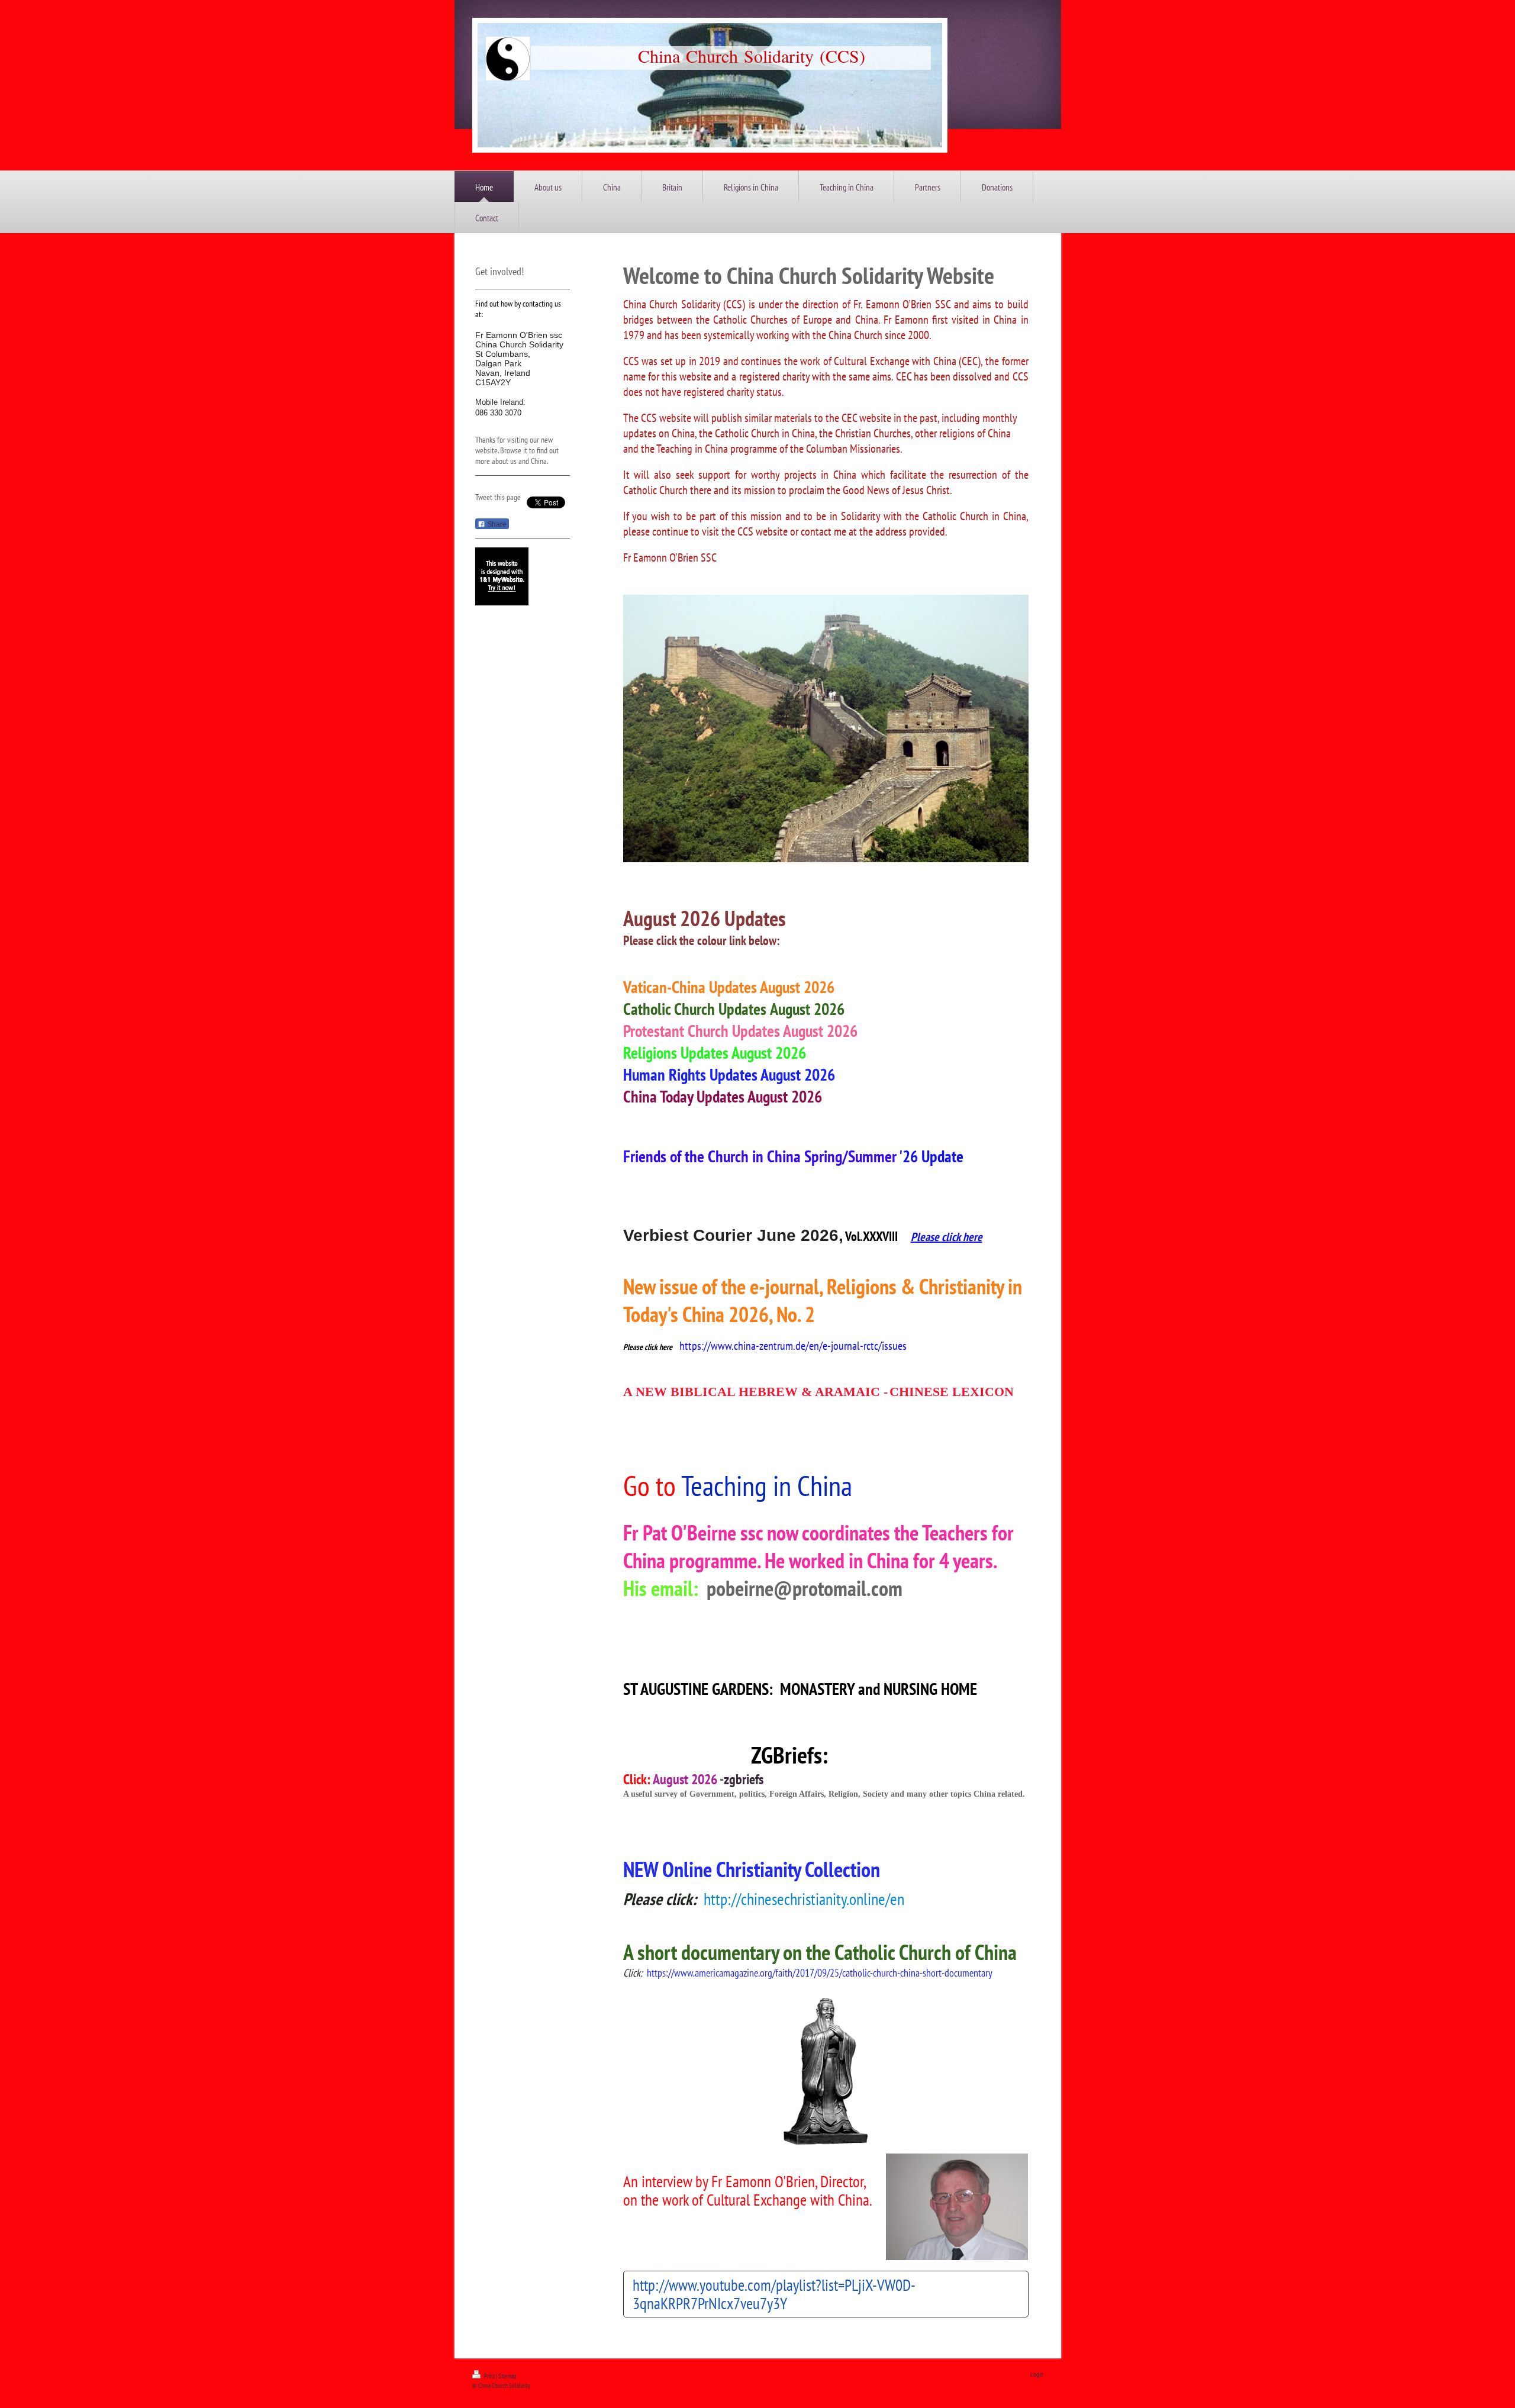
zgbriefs (744, 1779)
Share (496, 524)
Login (1037, 2374)
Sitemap (507, 2376)
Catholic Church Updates (695, 1009)
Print (489, 2376)
